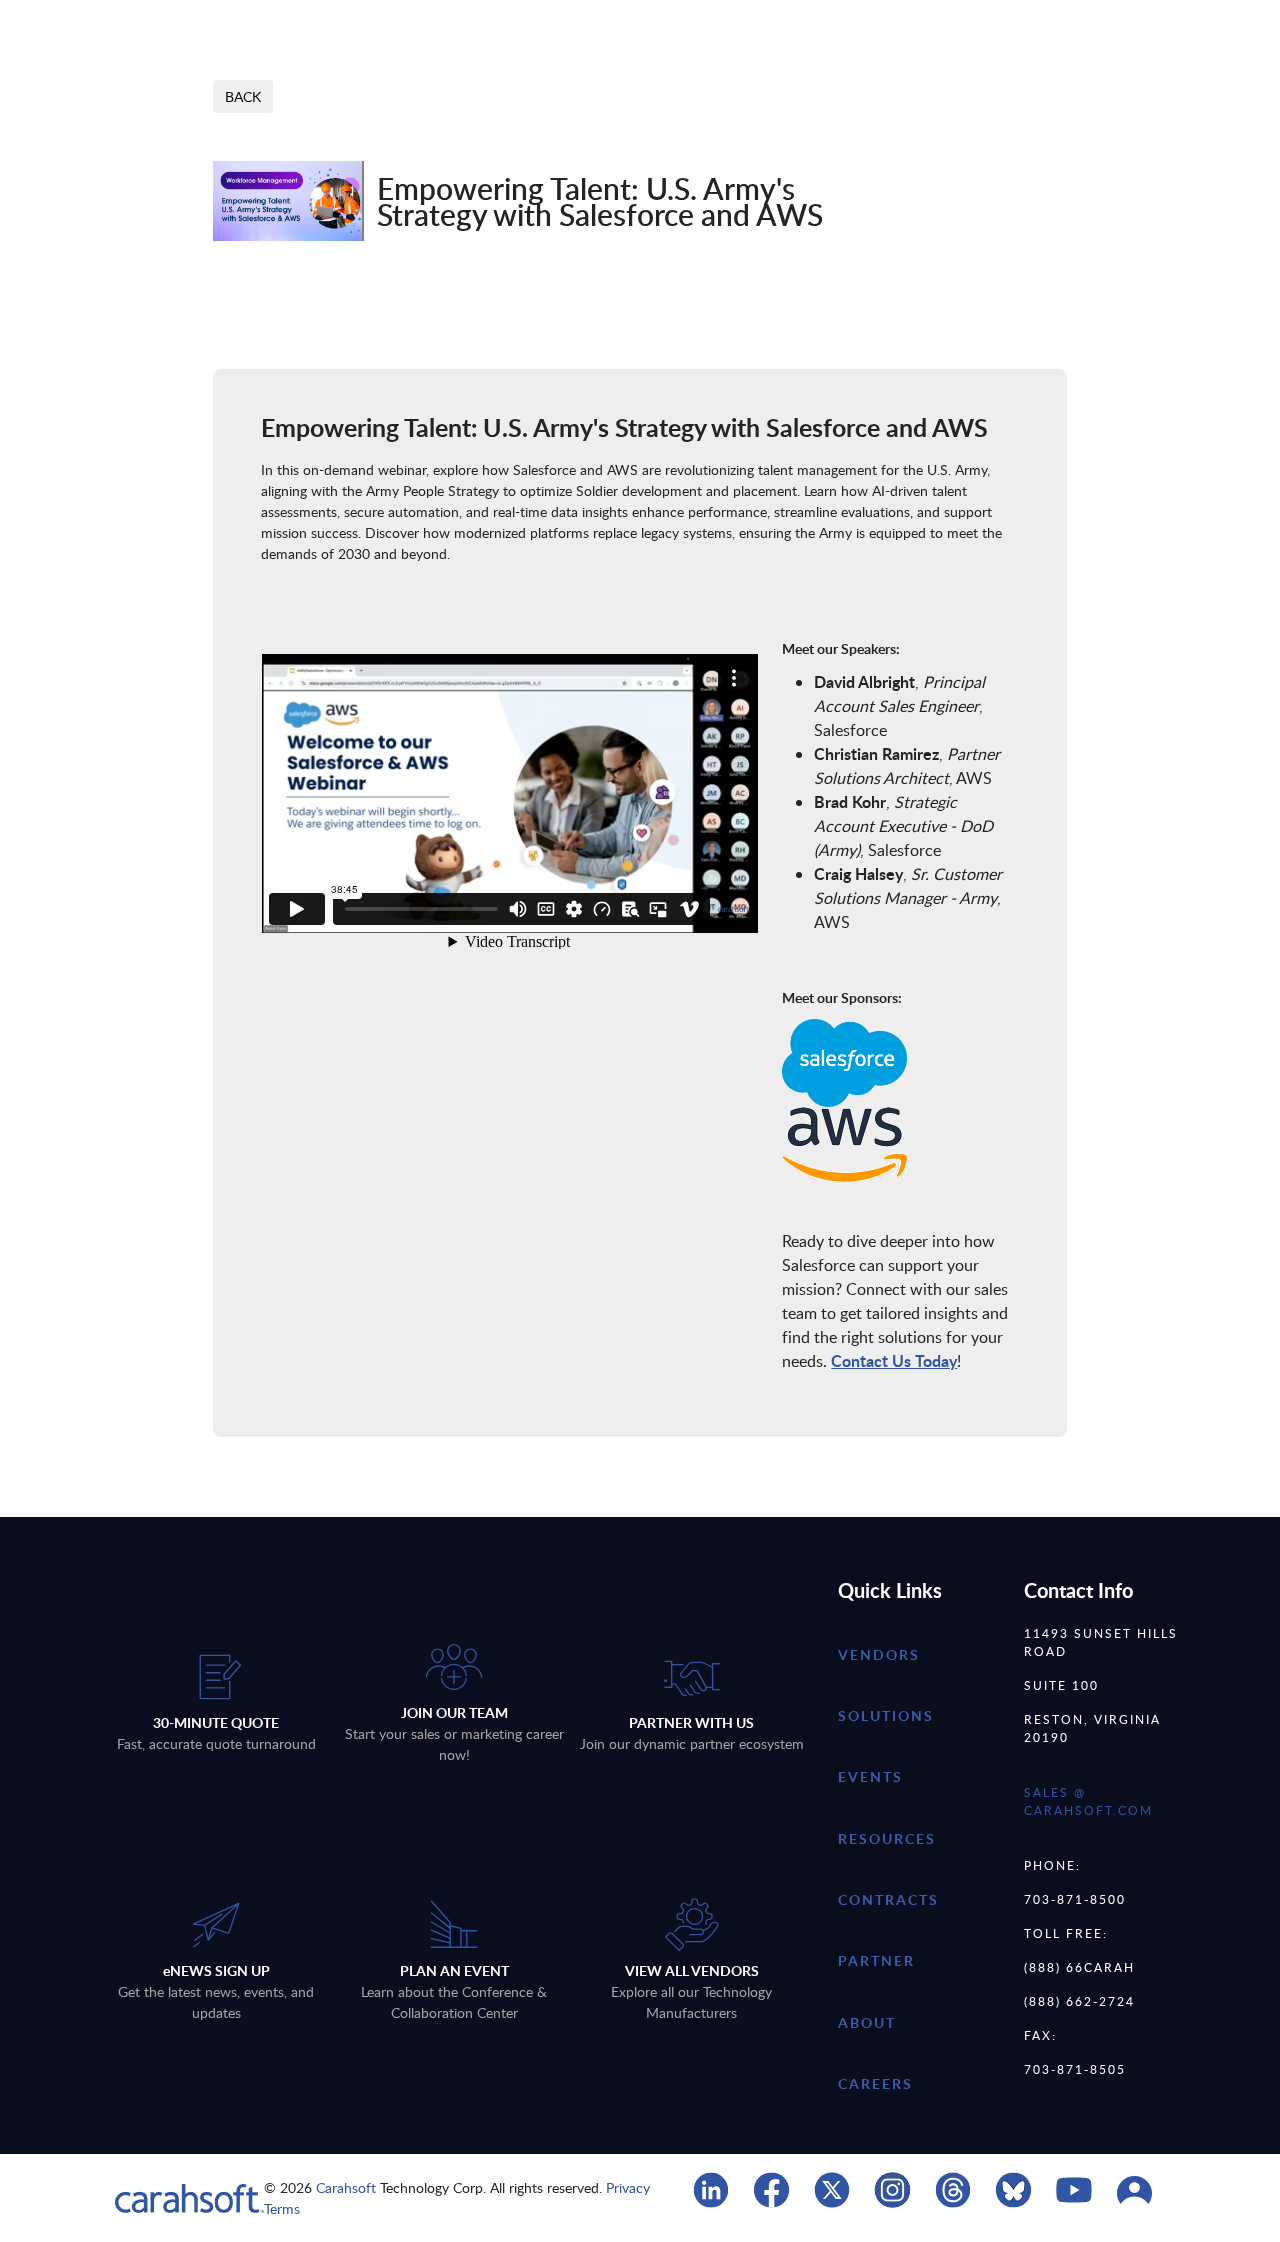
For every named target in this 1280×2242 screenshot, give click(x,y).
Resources (887, 1838)
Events (870, 1776)
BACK (243, 96)
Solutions (886, 1715)
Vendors (879, 1654)
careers (875, 2083)
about (867, 2022)
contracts (888, 1899)
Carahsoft (346, 2187)
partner (876, 1960)
